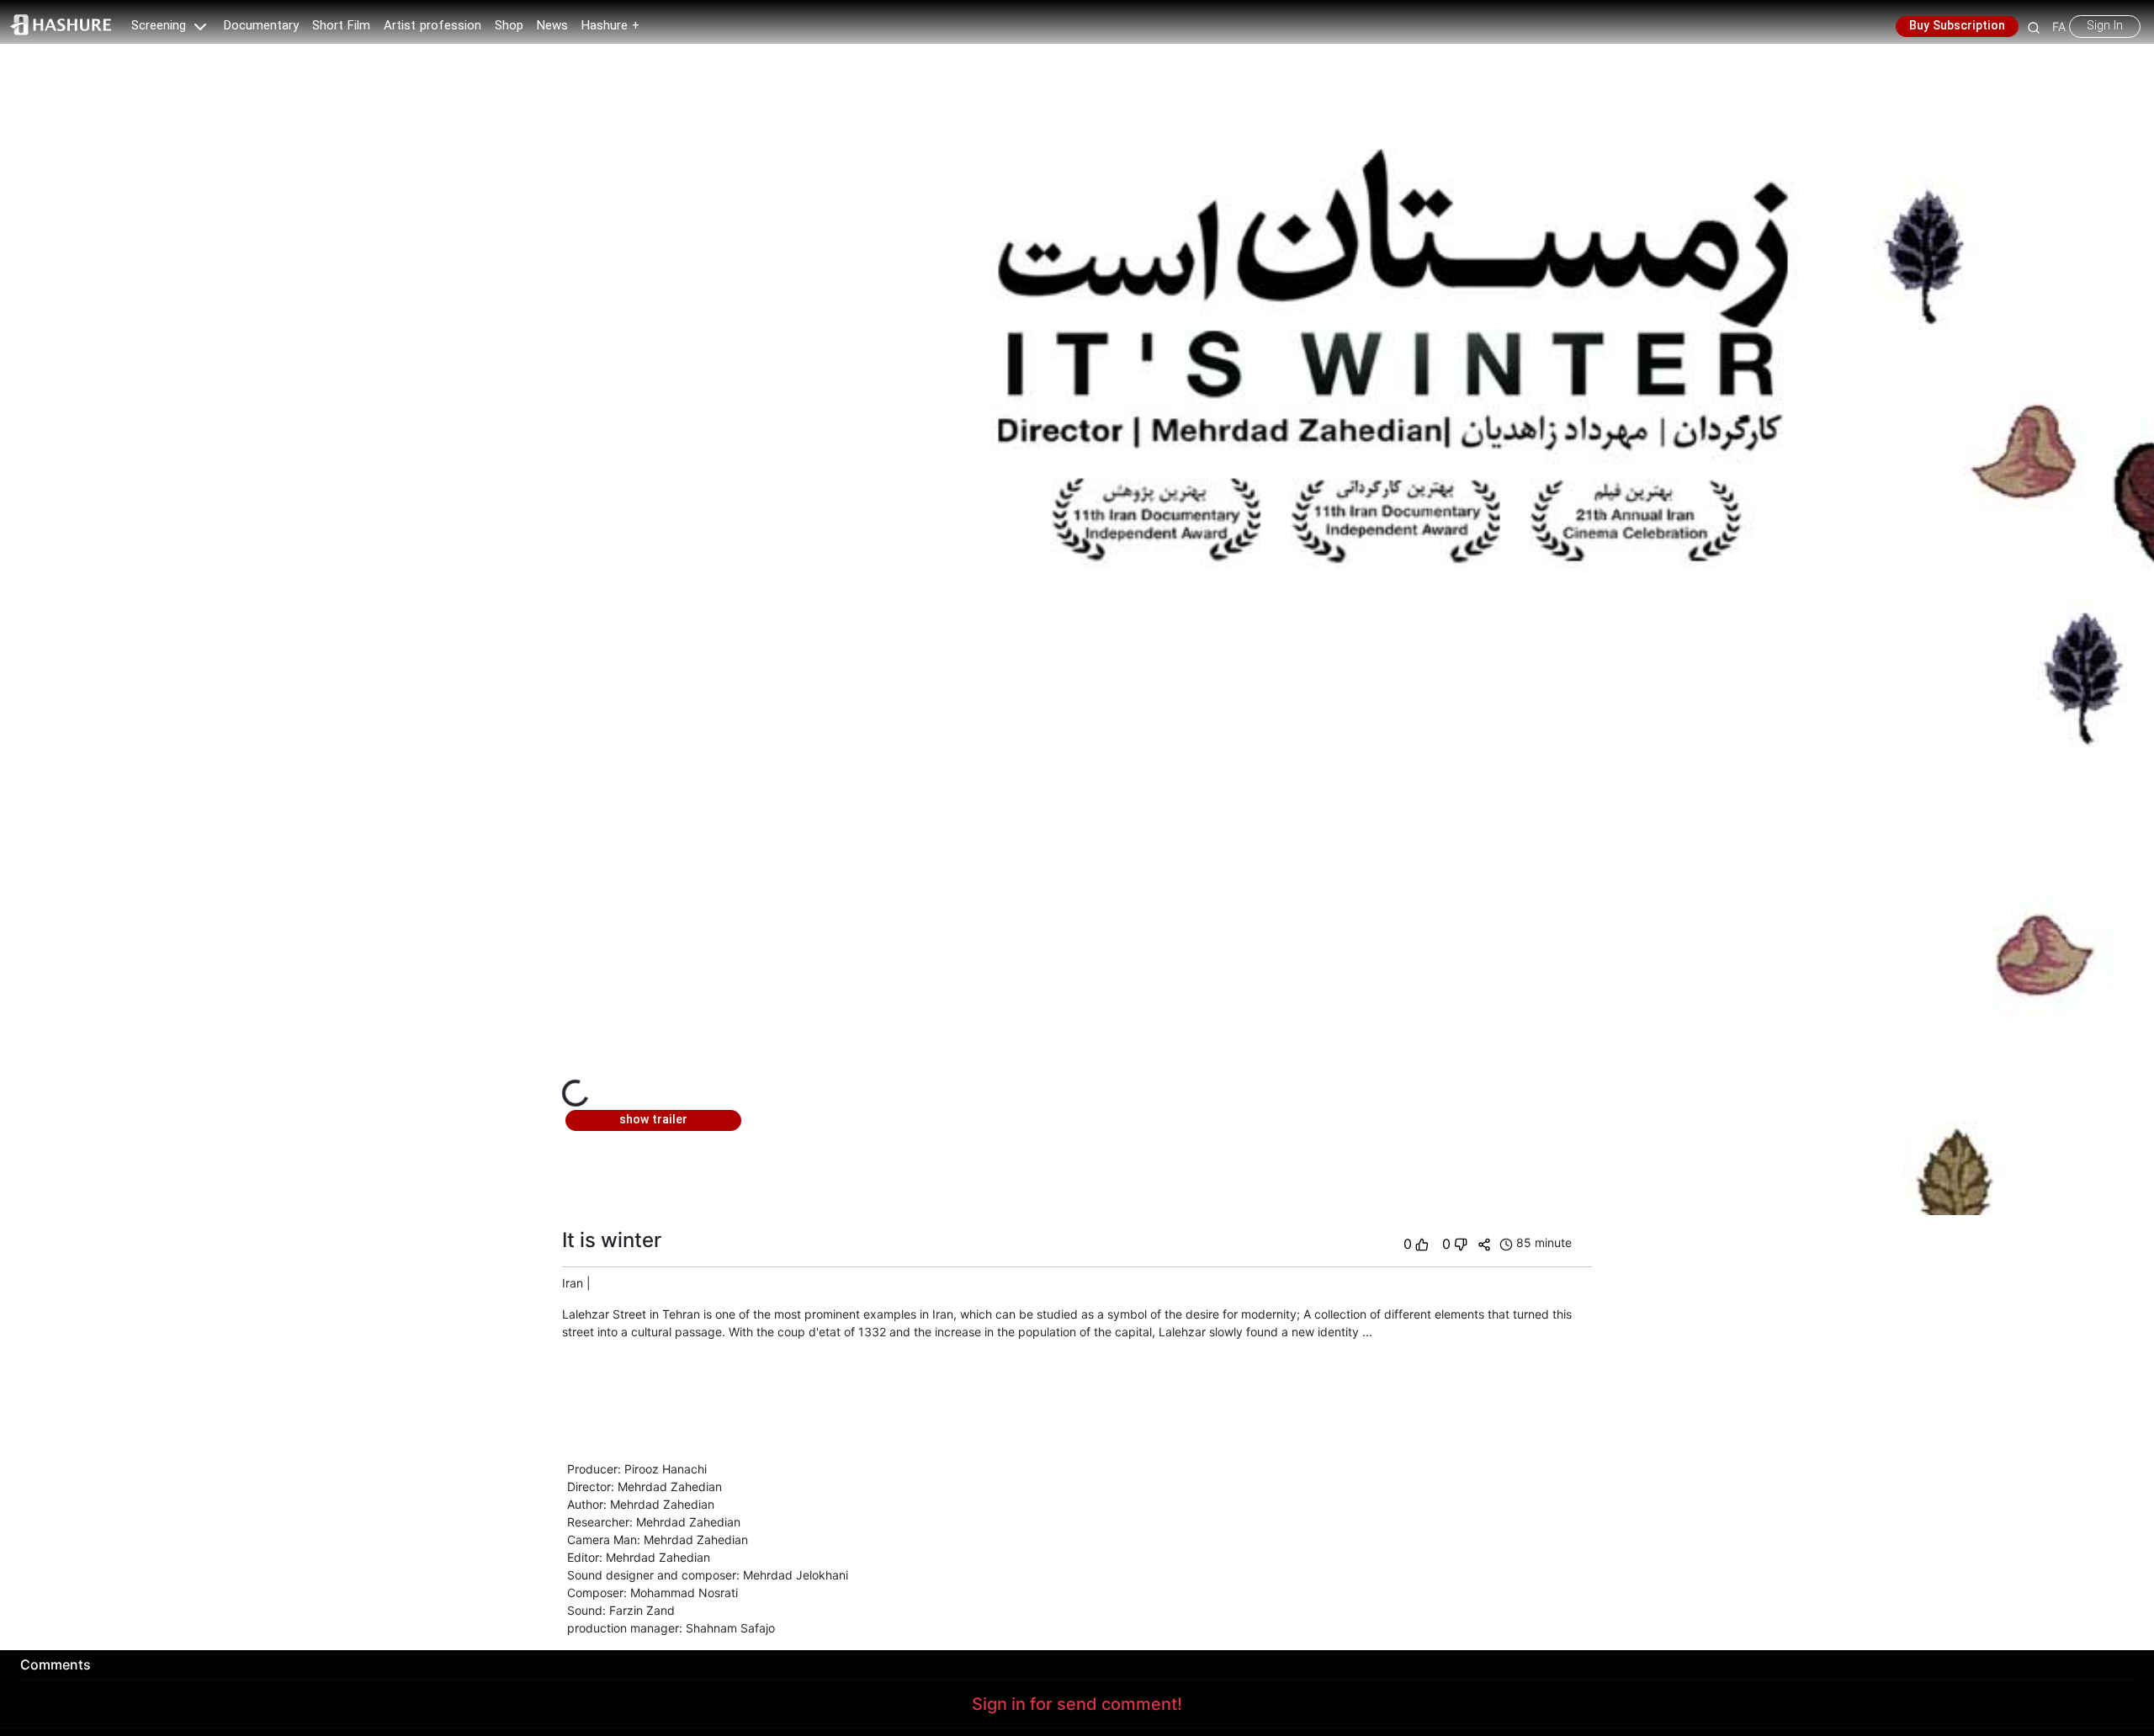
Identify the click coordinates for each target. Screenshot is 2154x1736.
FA (2059, 27)
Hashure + (610, 26)
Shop (509, 26)
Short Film (341, 26)
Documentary (261, 26)
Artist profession (432, 26)
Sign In (2105, 26)
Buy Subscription (1957, 26)
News (552, 26)
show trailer (653, 1120)
